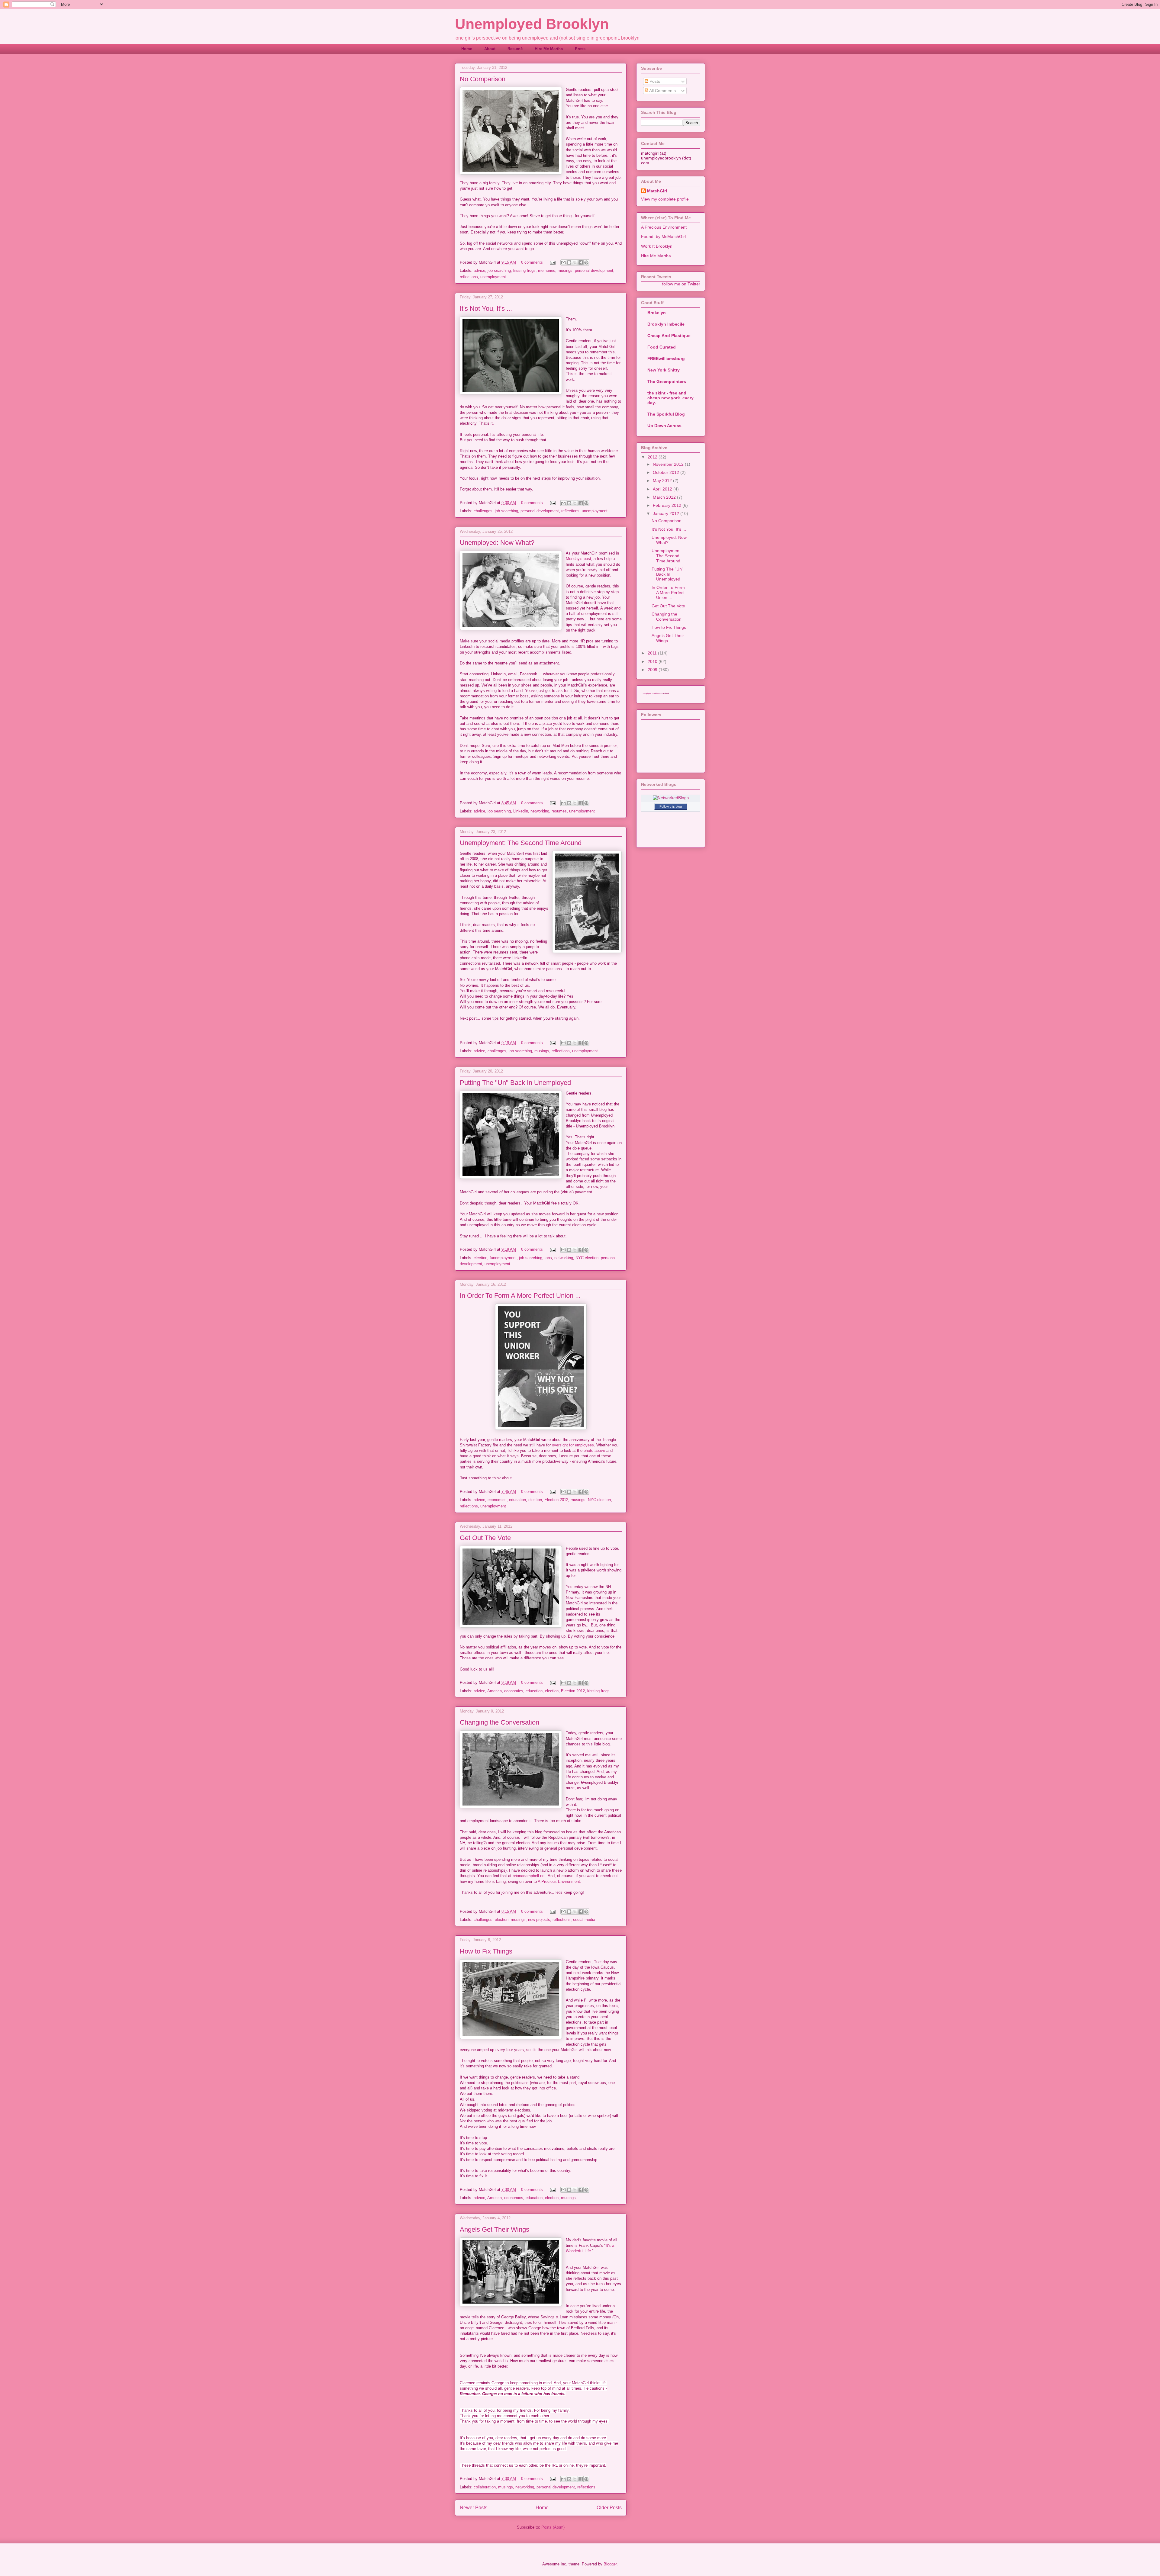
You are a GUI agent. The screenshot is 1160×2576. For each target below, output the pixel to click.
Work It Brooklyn (657, 246)
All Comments (662, 91)
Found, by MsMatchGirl (663, 236)
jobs (548, 1258)
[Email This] (563, 262)
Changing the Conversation (499, 1722)
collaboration (485, 2487)
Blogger (610, 2564)
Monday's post (578, 559)
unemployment (493, 277)
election (480, 1258)
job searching (499, 270)
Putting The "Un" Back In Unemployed (515, 1083)
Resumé (515, 49)
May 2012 (663, 481)
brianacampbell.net (529, 1876)
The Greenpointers (667, 381)
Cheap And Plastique (669, 336)
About (490, 49)
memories (547, 270)
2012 (653, 457)
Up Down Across (664, 426)
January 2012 (667, 513)
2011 (653, 653)
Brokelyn (657, 313)
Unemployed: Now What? (497, 543)
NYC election (587, 1258)
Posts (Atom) (553, 2527)
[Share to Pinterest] (586, 262)
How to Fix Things (486, 1951)
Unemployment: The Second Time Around (521, 843)
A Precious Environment (559, 1881)
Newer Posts (474, 2508)
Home (467, 49)
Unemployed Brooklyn (532, 24)
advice (479, 270)
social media (584, 1920)
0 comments (532, 262)
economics (497, 1500)
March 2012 (665, 497)
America (495, 1691)
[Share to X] (575, 262)
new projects (539, 1920)
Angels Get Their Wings (495, 2229)
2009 (653, 670)
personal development (594, 270)
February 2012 (668, 505)
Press (580, 49)
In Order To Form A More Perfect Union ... (520, 1296)
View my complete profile (665, 199)
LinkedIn (521, 811)
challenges (483, 511)
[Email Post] (552, 262)
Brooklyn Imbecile (666, 324)
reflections (469, 277)
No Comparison (483, 79)
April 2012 (663, 489)
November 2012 (669, 464)
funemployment (503, 1258)
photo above (594, 1450)
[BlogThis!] (569, 262)
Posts (654, 81)
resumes (559, 811)
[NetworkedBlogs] (671, 798)
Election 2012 (556, 1500)
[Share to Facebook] (581, 262)
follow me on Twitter (681, 284)
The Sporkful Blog (666, 414)
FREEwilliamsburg (666, 359)
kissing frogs (524, 270)
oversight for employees (573, 1445)
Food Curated (662, 347)
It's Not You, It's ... (486, 309)
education (517, 1500)
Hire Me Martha (549, 49)
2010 (653, 661)
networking (540, 811)
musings (565, 270)
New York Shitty (664, 370)
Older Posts (609, 2508)
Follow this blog (671, 806)
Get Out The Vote (485, 1538)
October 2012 (667, 472)
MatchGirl (657, 191)
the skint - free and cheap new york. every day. (670, 398)
